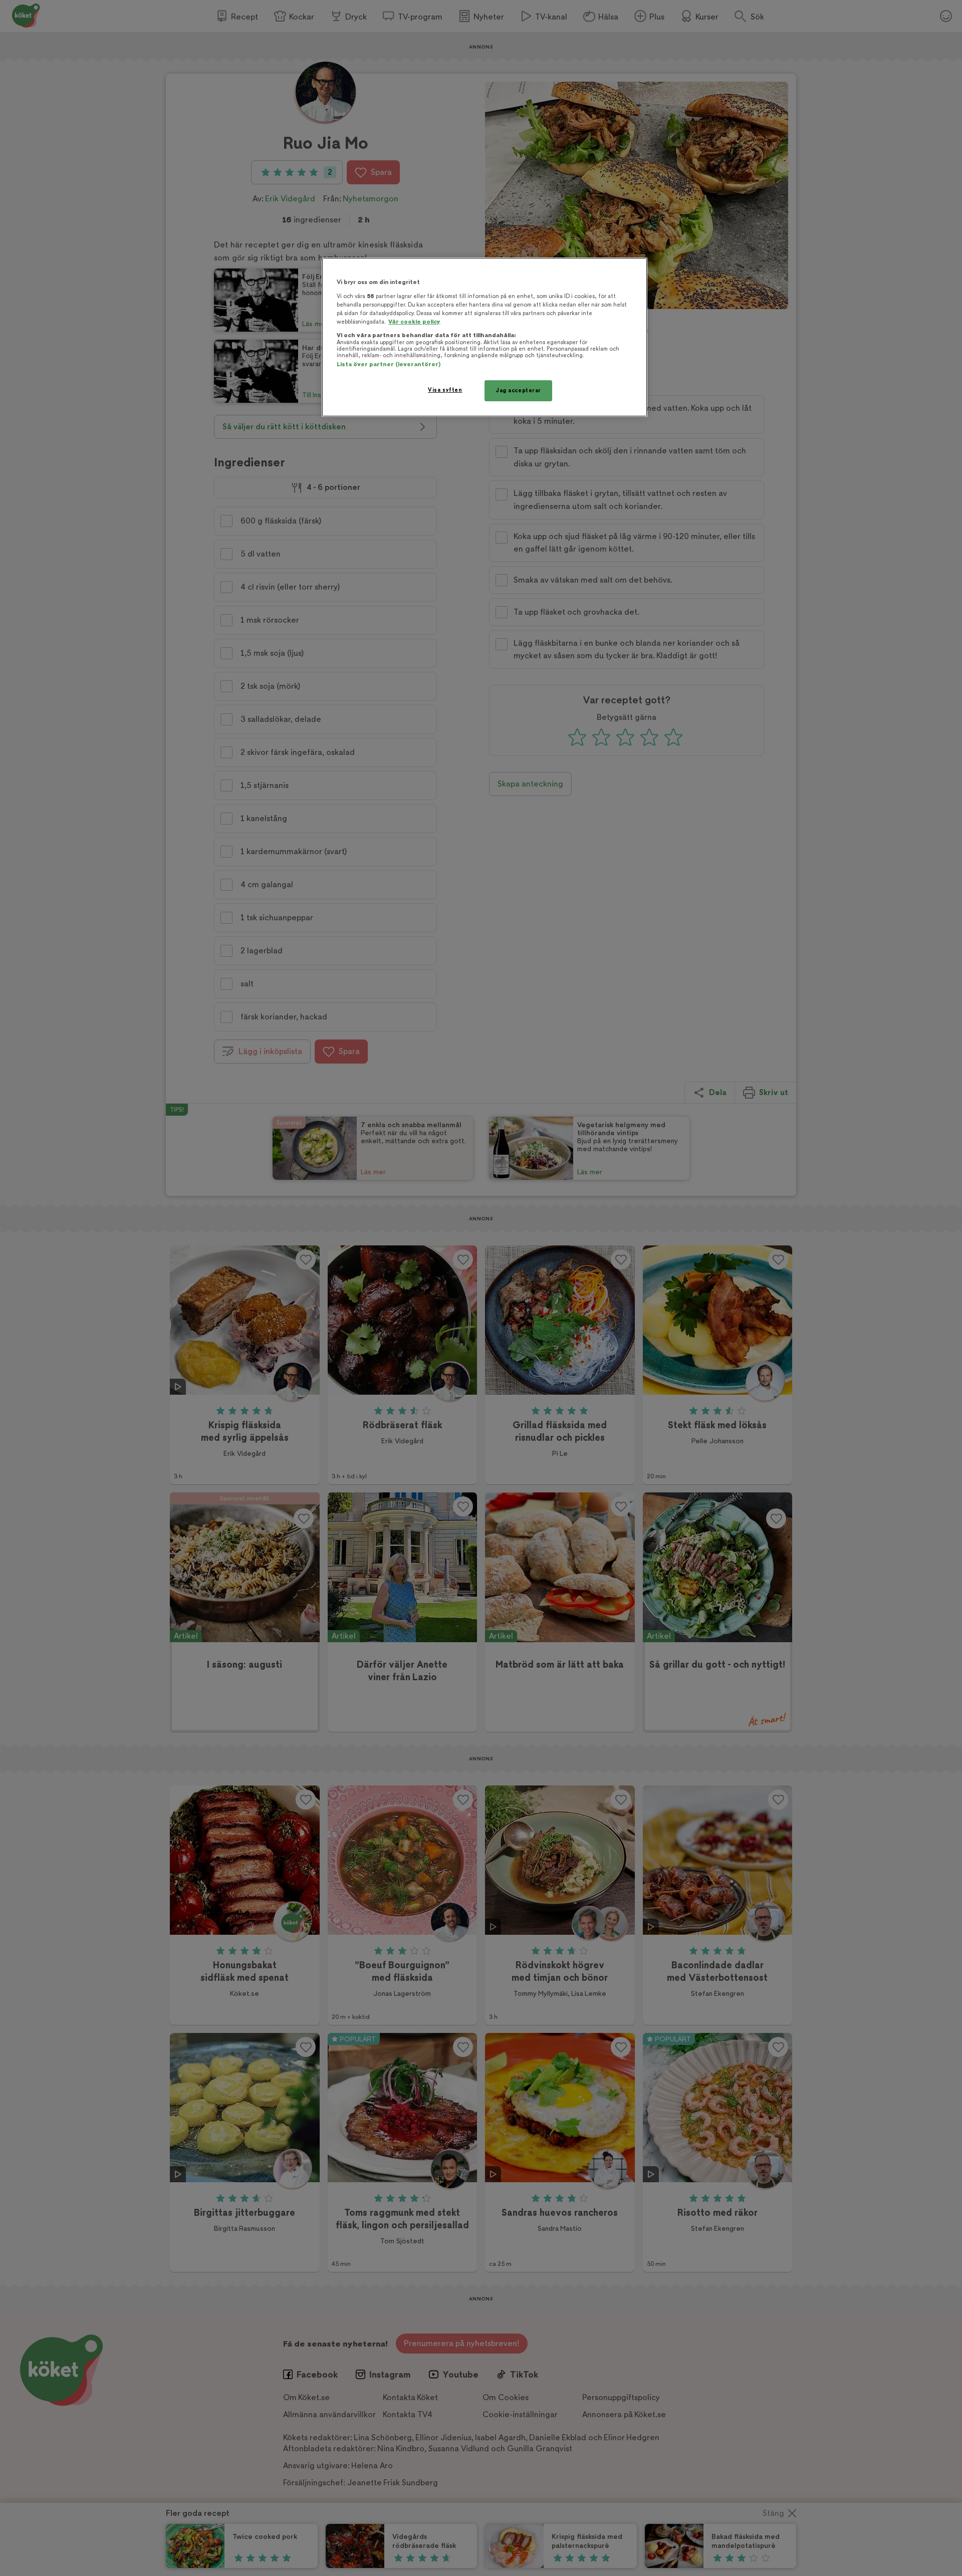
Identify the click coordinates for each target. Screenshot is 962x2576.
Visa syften (445, 390)
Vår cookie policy (414, 322)
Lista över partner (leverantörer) (389, 364)
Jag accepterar (518, 391)
